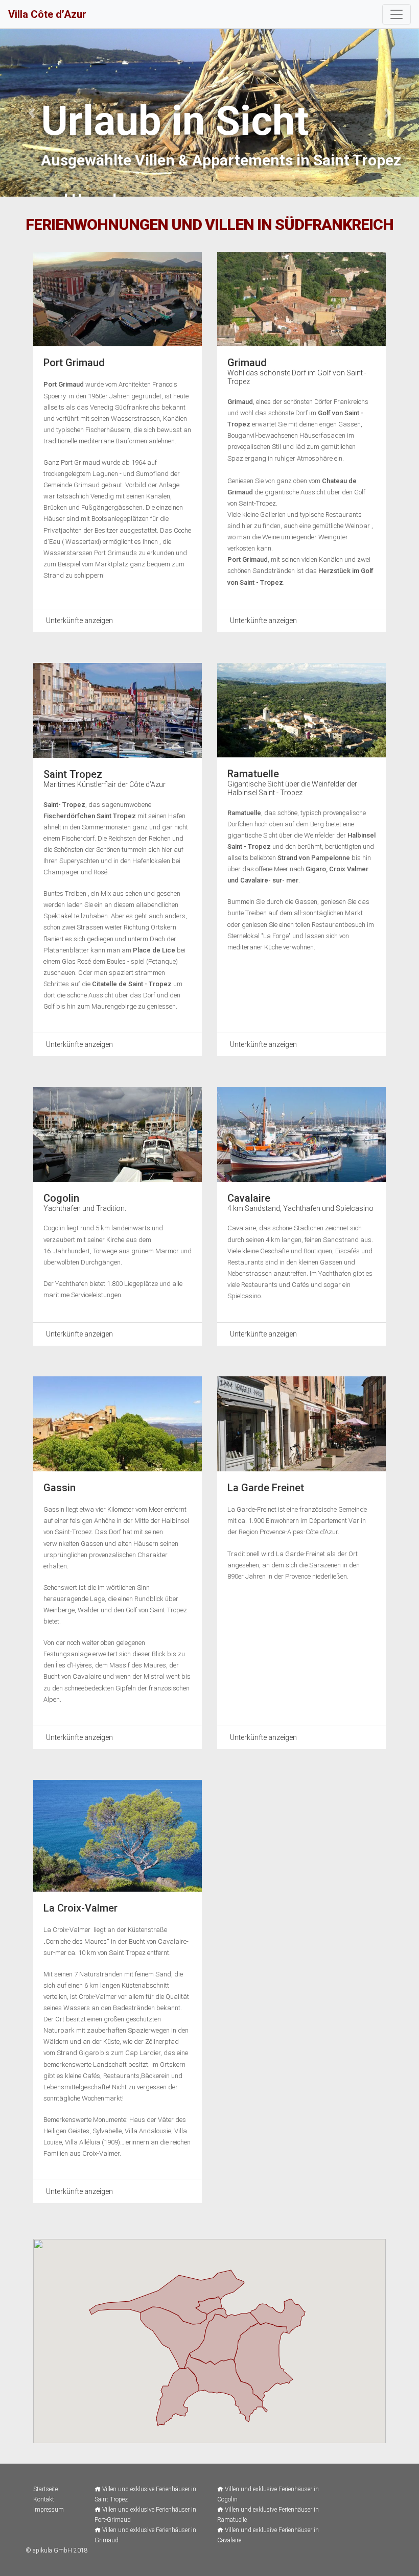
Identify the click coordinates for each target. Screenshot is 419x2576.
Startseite (45, 2489)
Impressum (49, 2510)
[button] (31, 113)
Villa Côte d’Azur (47, 14)
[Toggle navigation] (397, 14)
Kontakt (44, 2499)
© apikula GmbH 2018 (57, 2550)
